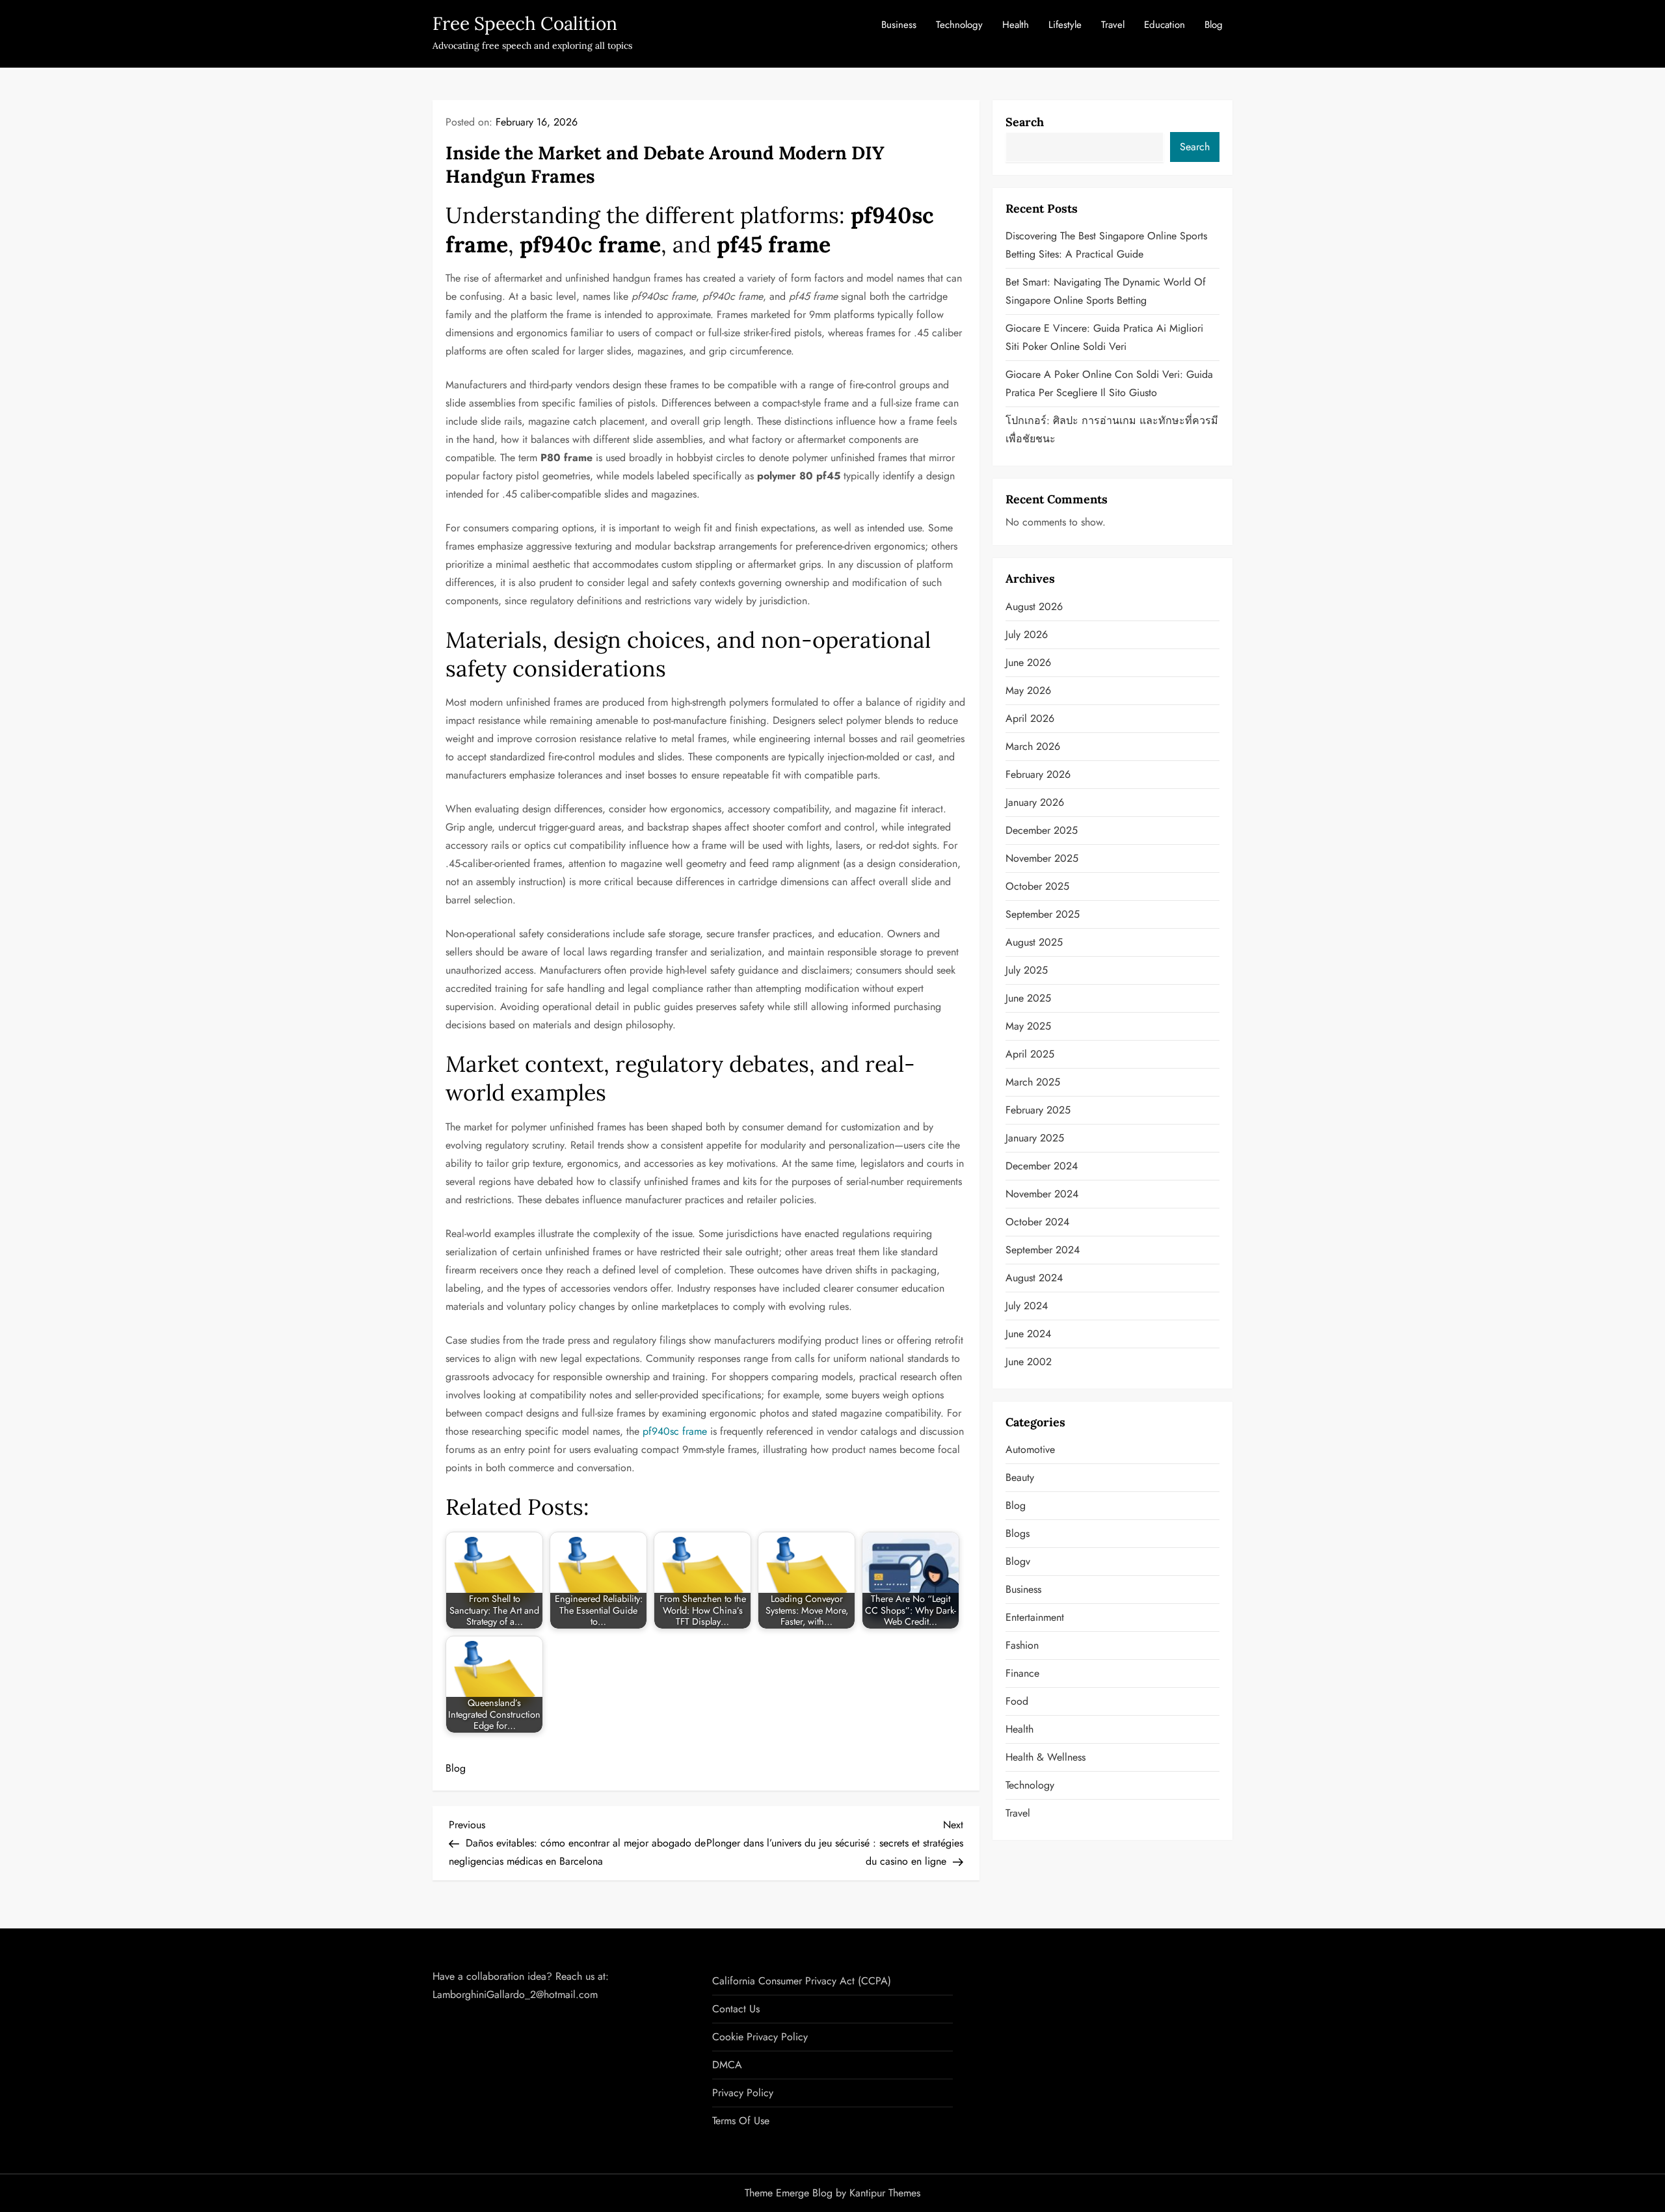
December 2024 (1042, 1166)
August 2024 (1034, 1278)
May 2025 (1028, 1026)
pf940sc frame (675, 1431)
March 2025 (1033, 1082)
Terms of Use (741, 2121)
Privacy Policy (743, 2093)
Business (899, 25)
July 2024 (1027, 1306)
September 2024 (1043, 1250)
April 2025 (1030, 1054)
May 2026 (1028, 690)
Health (1016, 25)
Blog (1214, 25)
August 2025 (1034, 942)
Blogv (1018, 1561)
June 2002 (1029, 1362)
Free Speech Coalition (525, 23)
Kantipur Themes (885, 2193)
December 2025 (1042, 830)
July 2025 (1027, 970)
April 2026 (1030, 718)
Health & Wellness (1046, 1757)
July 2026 (1027, 634)
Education (1165, 25)
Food (1017, 1701)
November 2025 (1042, 858)
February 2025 (1038, 1110)
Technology (959, 25)
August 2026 (1034, 606)
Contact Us (736, 2009)
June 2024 (1028, 1334)
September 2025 (1043, 914)
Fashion (1022, 1645)
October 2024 (1037, 1222)
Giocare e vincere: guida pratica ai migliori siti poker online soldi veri (1104, 337)
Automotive (1030, 1449)
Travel (1113, 25)
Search (1025, 122)
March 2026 (1033, 746)
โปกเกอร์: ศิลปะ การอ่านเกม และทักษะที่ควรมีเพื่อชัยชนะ (1112, 430)
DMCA (727, 2065)
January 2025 (1035, 1138)
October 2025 (1037, 886)
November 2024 (1042, 1194)
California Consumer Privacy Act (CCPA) (802, 1981)
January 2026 (1035, 802)
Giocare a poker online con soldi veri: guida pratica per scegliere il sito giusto (1109, 383)
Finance (1022, 1673)
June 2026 (1028, 662)
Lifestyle (1065, 25)
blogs (1018, 1533)
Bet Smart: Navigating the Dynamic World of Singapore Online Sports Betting (1106, 291)
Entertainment (1035, 1617)
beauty (1020, 1477)
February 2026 (1038, 774)
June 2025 (1028, 998)
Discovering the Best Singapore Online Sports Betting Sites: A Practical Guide (1106, 245)
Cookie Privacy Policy (760, 2037)
